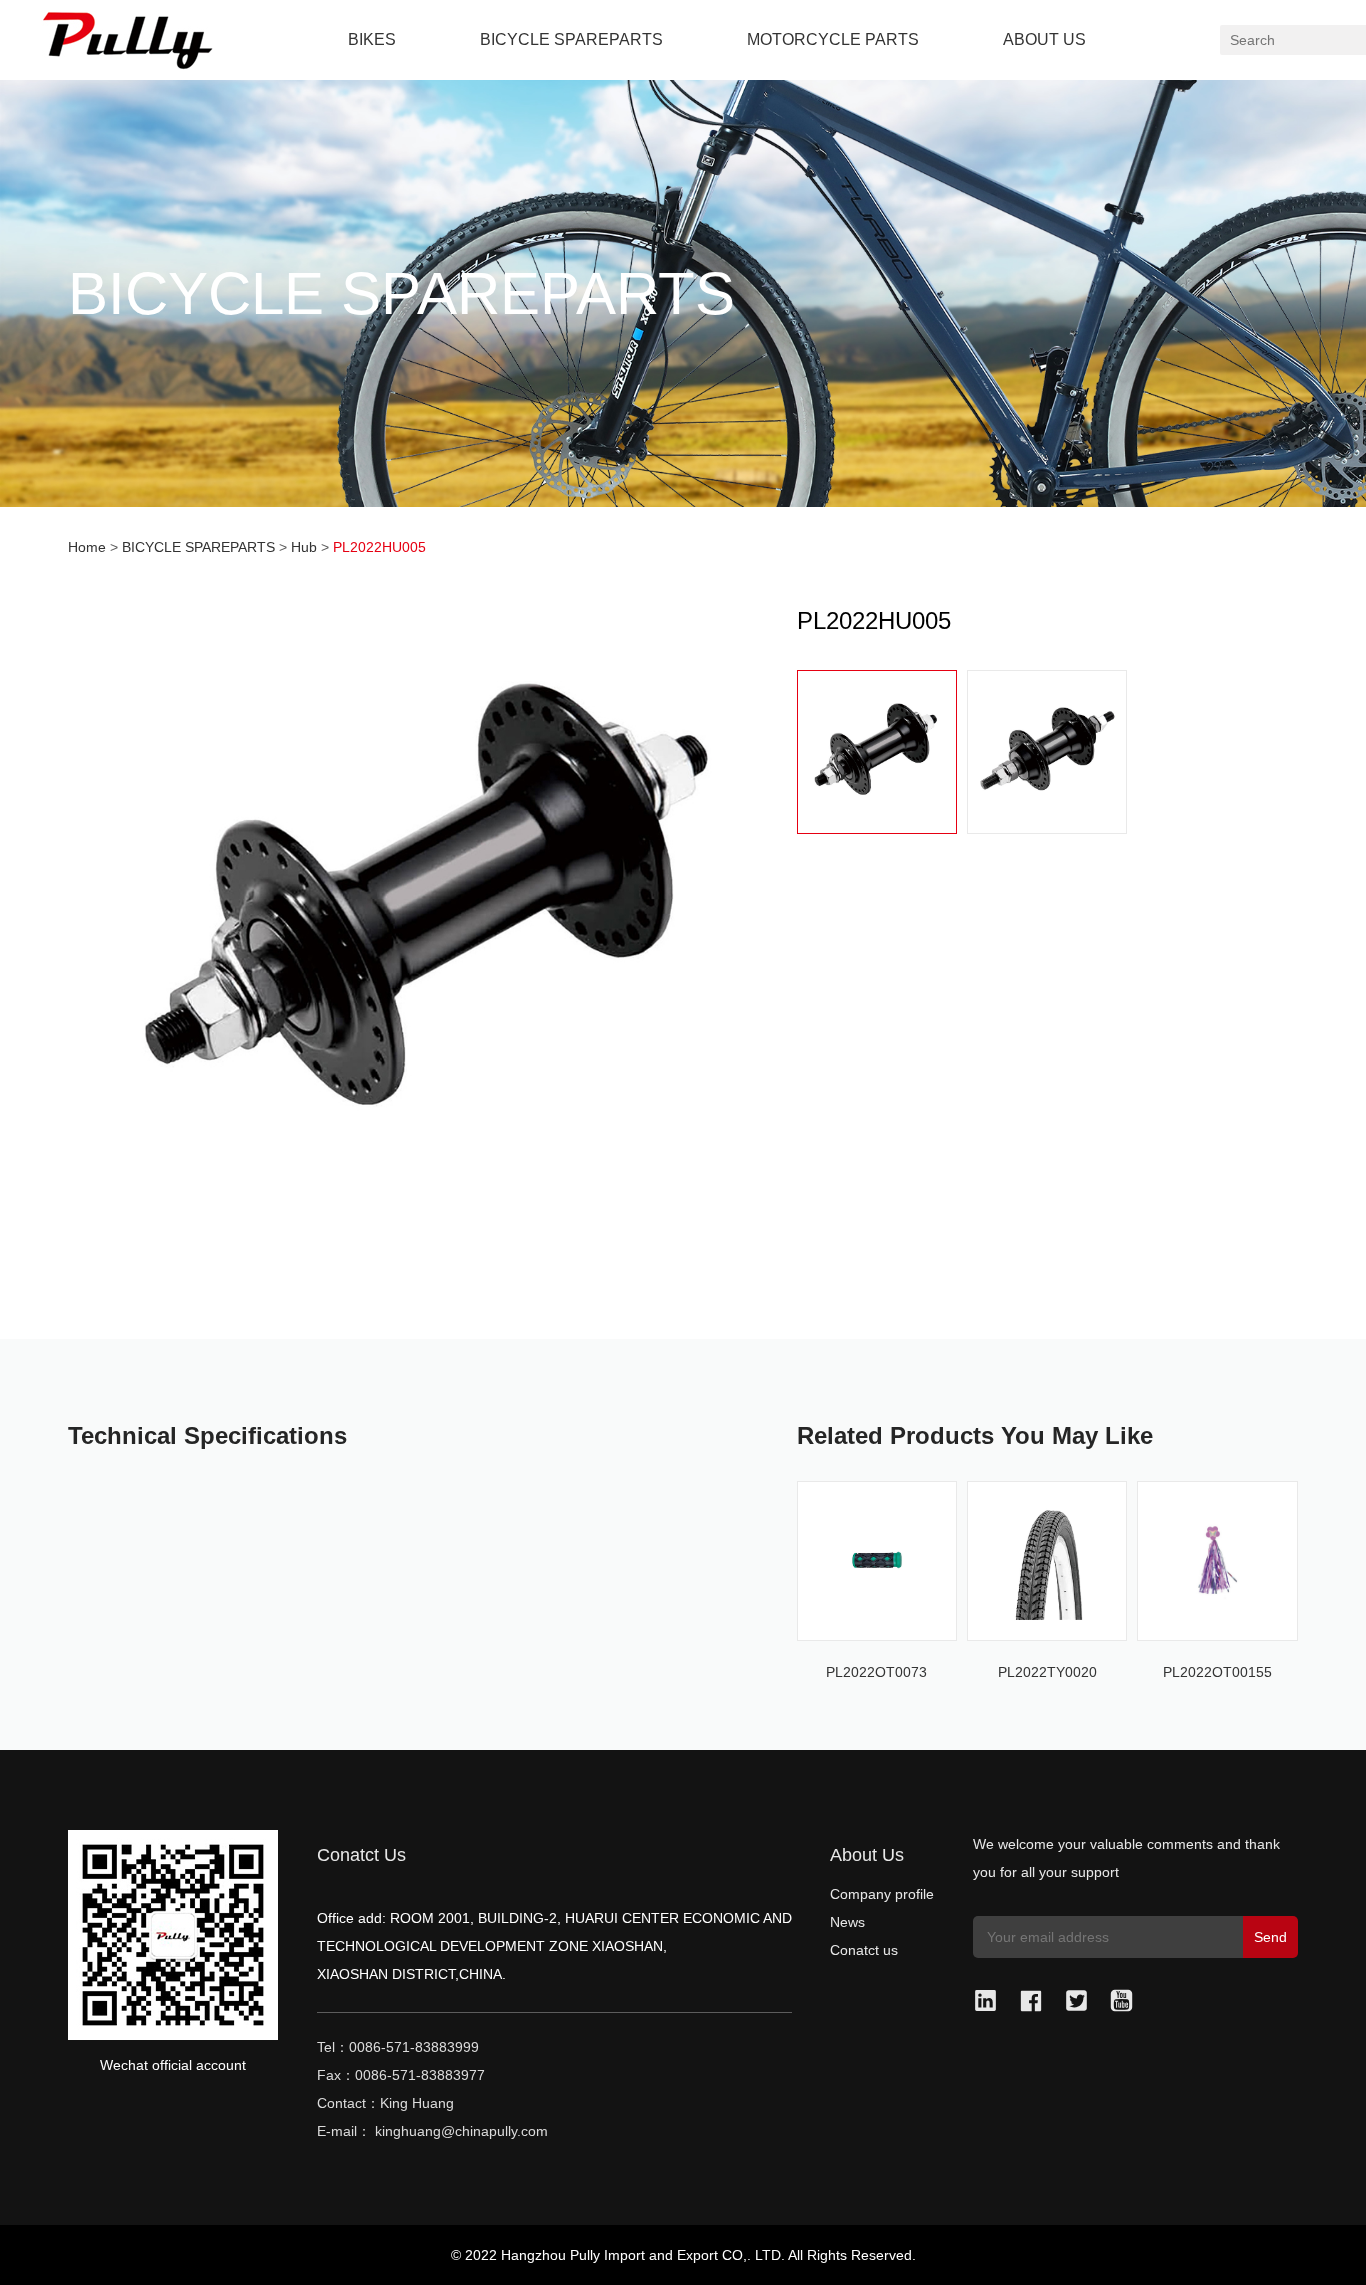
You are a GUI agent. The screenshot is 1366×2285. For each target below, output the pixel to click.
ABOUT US (1044, 39)
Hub (304, 547)
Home (87, 547)
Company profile (882, 1894)
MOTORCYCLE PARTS (833, 39)
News (847, 1922)
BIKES (372, 39)
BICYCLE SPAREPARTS (571, 39)
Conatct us (864, 1950)
